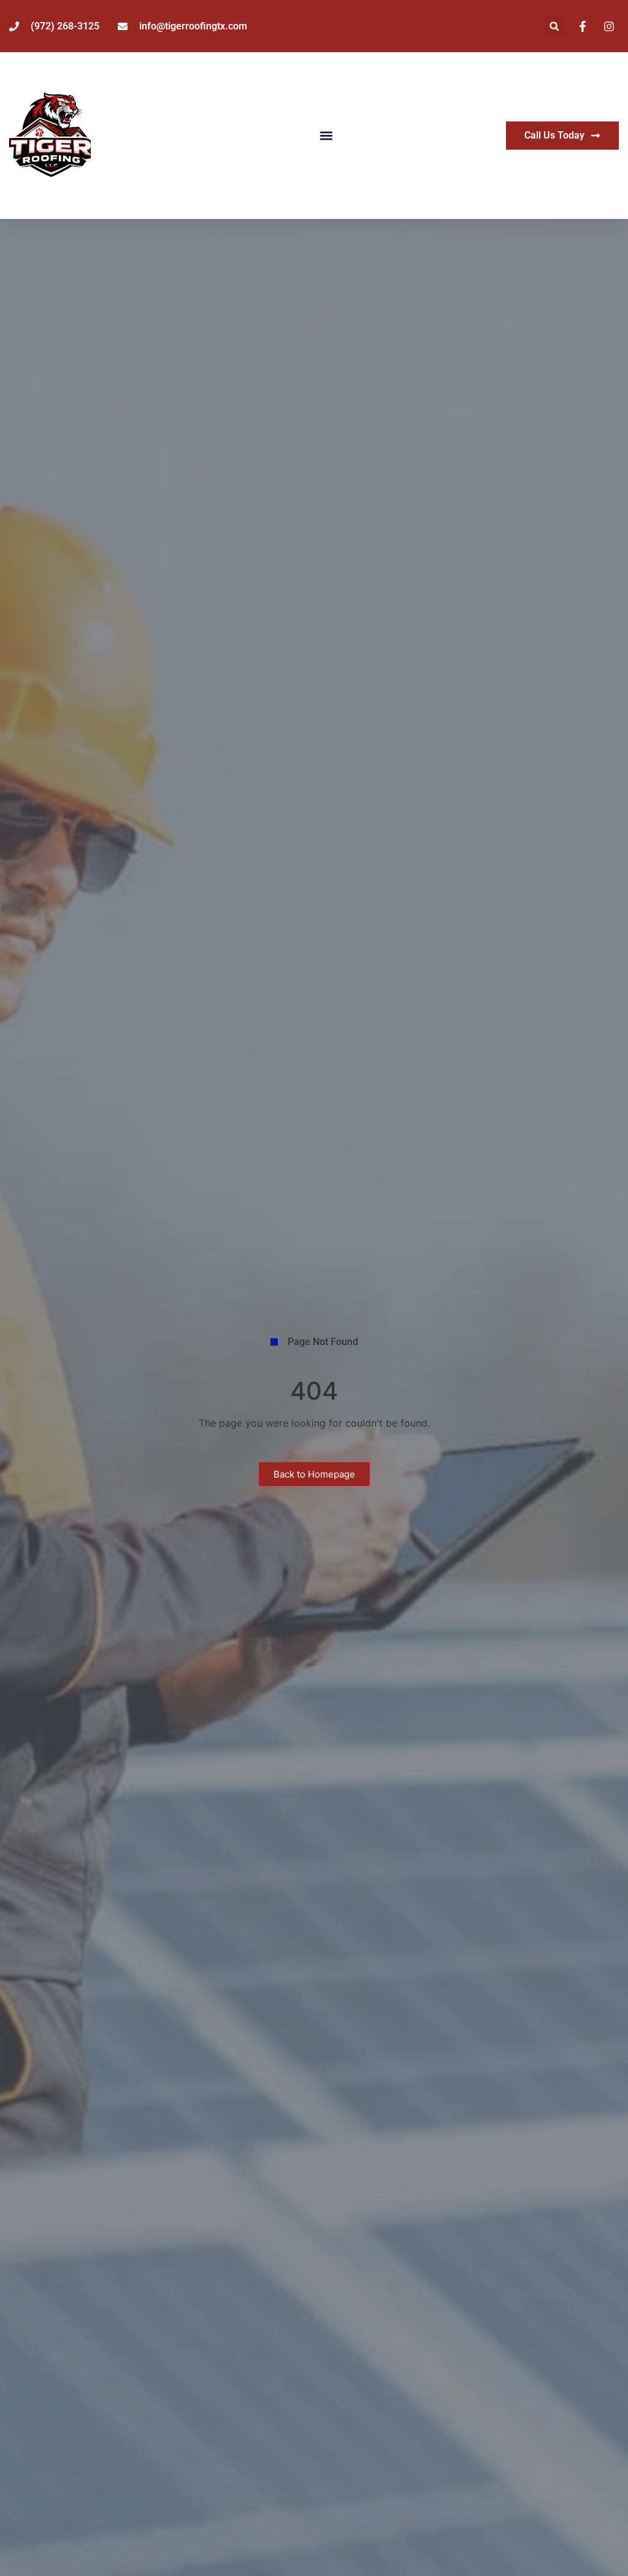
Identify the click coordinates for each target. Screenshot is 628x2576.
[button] (554, 26)
